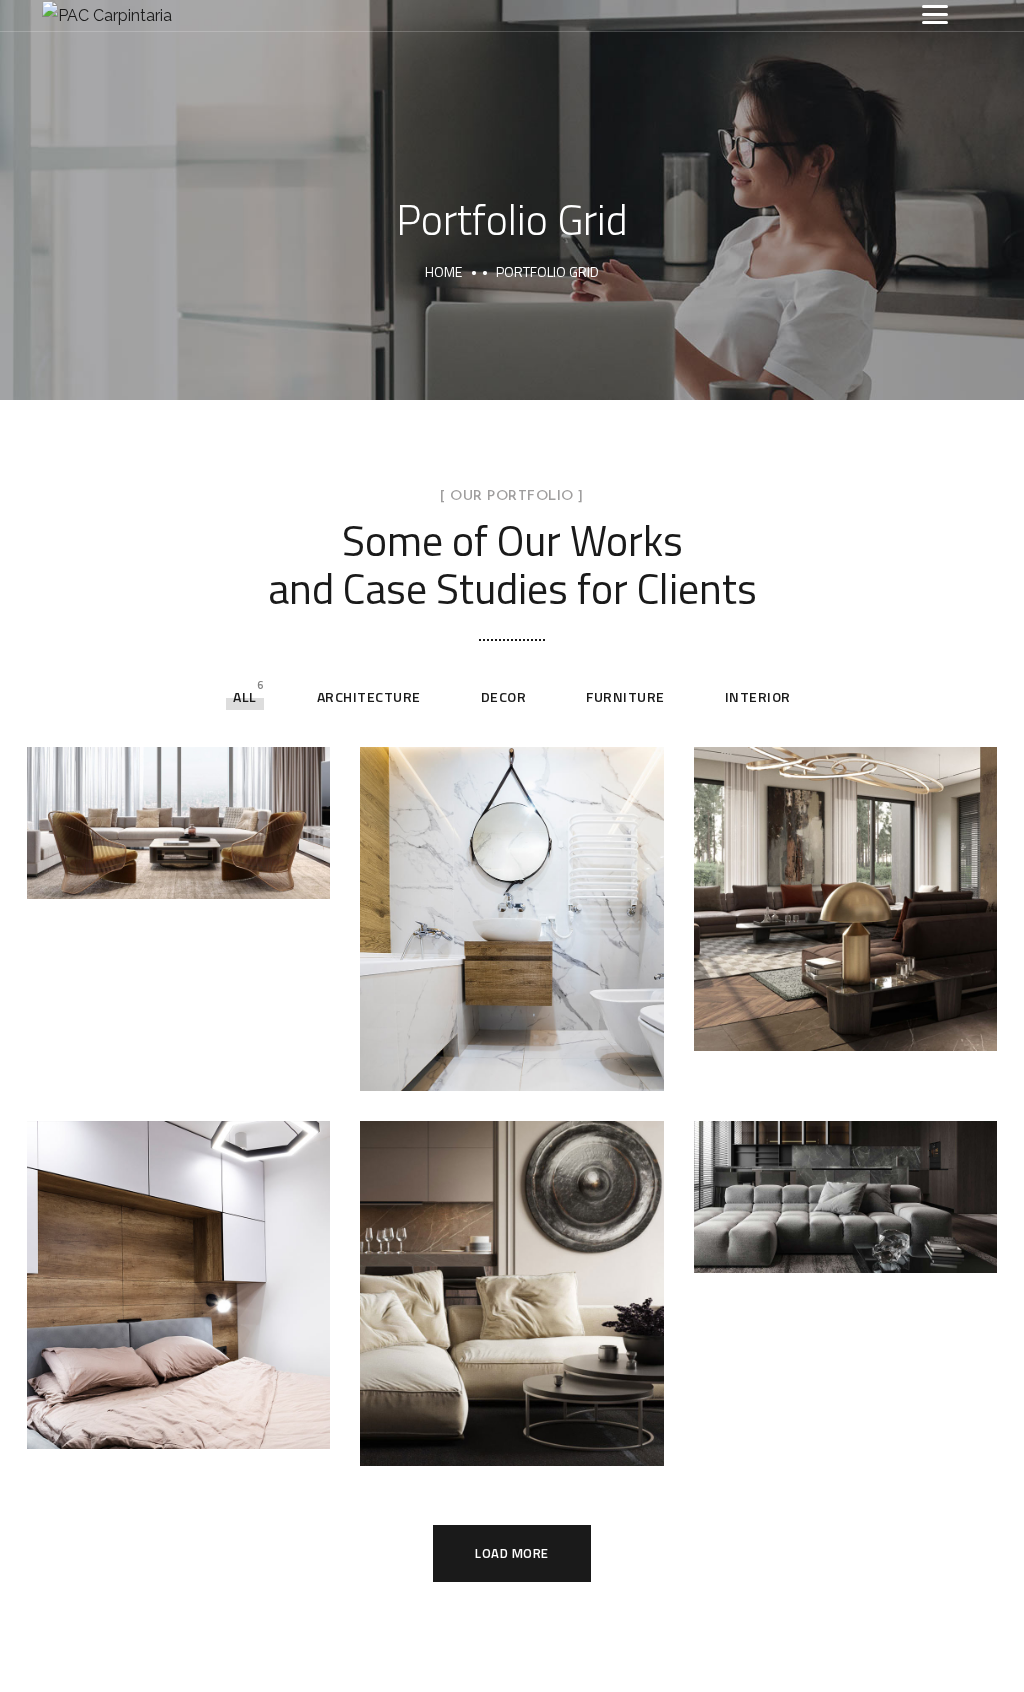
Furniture (625, 696)
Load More (512, 1553)
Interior (758, 696)
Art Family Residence (845, 876)
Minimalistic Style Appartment (845, 1175)
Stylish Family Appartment (178, 801)
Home (443, 271)
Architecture (369, 696)
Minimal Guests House (511, 897)
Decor (504, 696)
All (245, 696)
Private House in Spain (178, 1263)
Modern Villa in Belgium (511, 1271)
